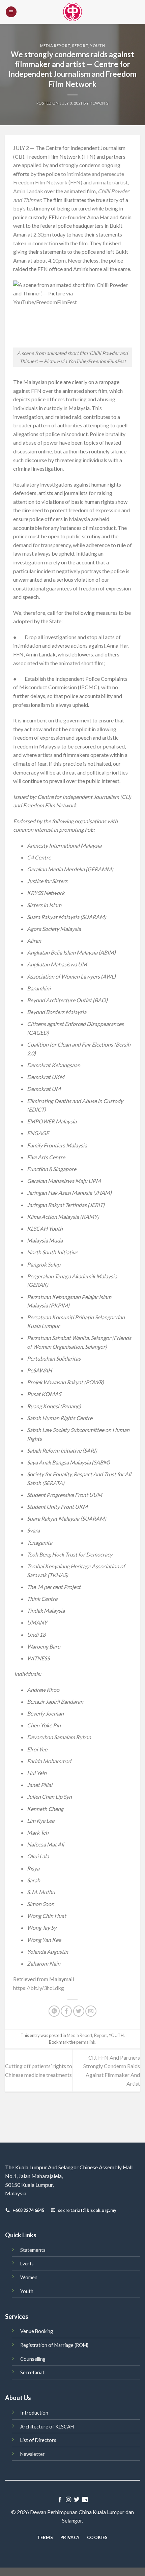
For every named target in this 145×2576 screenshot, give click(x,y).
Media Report (55, 46)
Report (80, 46)
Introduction (34, 2413)
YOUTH (97, 46)
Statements (33, 2250)
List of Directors (38, 2440)
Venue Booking (37, 2331)
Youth (27, 2291)
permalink (86, 2042)
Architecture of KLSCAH (47, 2427)
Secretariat (32, 2372)
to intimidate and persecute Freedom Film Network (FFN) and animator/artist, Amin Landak (71, 182)
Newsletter (33, 2454)
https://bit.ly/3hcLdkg (39, 1988)
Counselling (33, 2359)
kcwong (99, 103)
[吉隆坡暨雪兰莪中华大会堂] (72, 12)
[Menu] (11, 12)
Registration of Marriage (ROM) (54, 2345)
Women (29, 2277)
